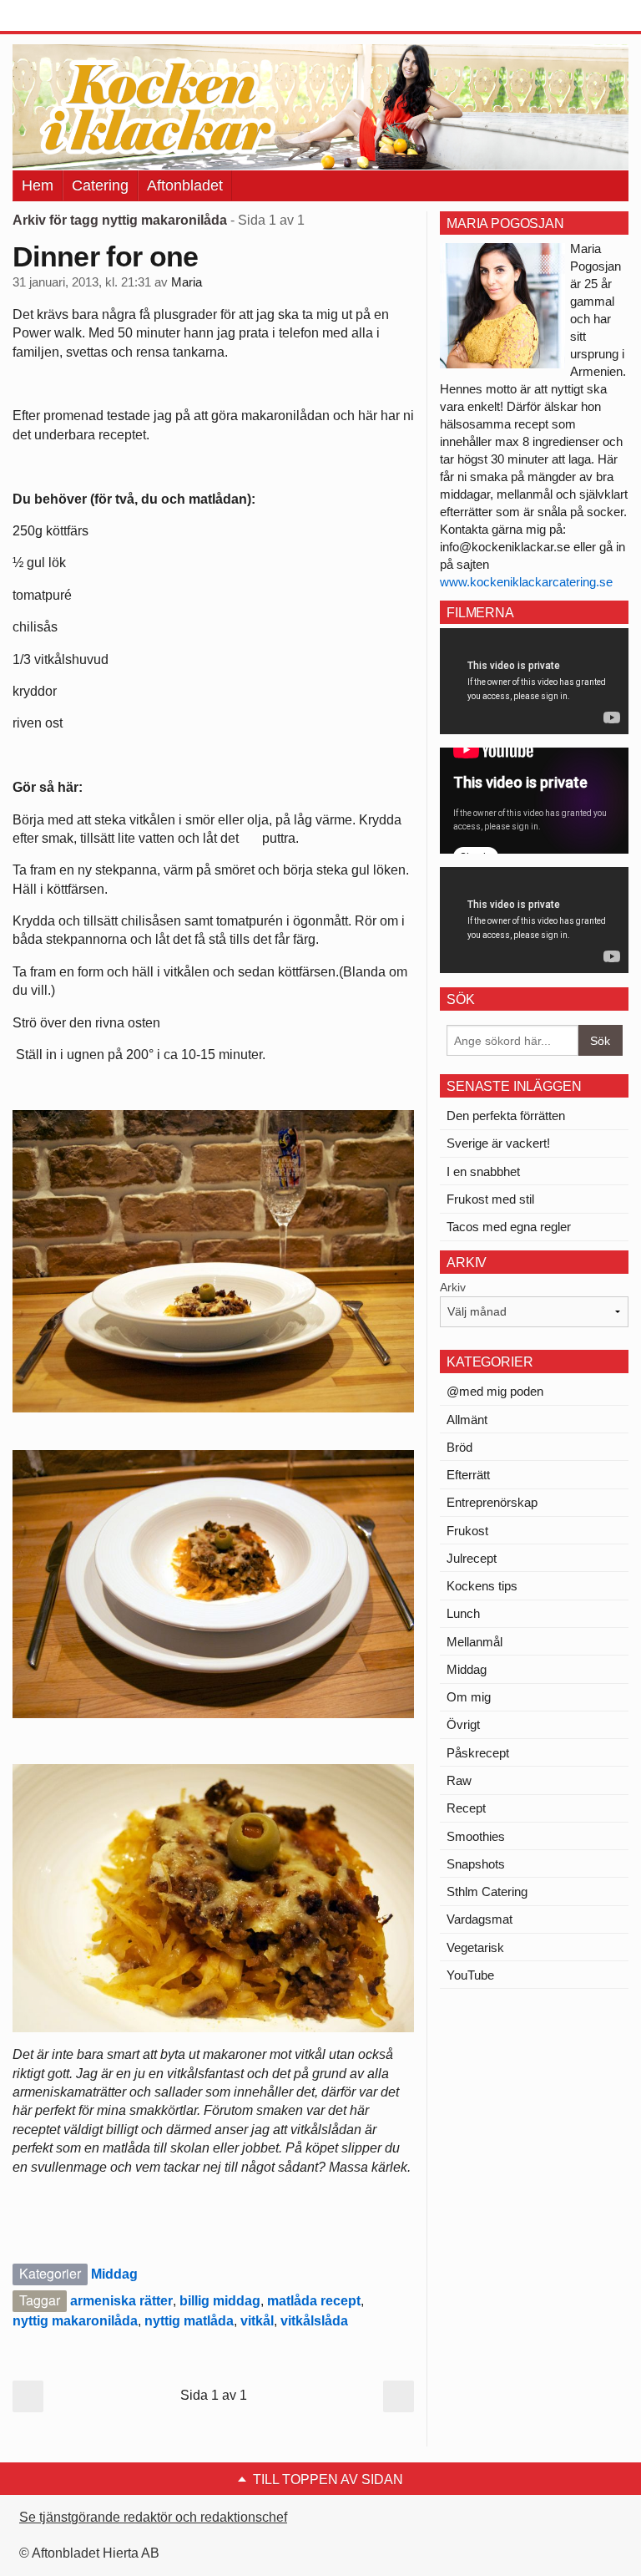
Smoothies (476, 1836)
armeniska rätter (121, 2301)
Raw (459, 1780)
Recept (466, 1808)
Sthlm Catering (487, 1891)
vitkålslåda (314, 2321)
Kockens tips (482, 1586)
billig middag (220, 2301)
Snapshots (476, 1864)
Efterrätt (468, 1475)
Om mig (469, 1697)
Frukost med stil (490, 1199)
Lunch (463, 1613)
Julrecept (472, 1558)
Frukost (467, 1531)
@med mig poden (495, 1391)
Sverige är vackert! (498, 1143)
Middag (114, 2274)
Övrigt (463, 1724)
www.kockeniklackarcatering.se (526, 582)
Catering (100, 185)
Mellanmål (474, 1642)
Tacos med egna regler (509, 1227)
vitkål (257, 2321)
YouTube (470, 1975)
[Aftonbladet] (75, 17)
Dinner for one (105, 256)
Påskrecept (478, 1753)
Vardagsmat (479, 1919)
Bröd (459, 1447)
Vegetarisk (475, 1947)
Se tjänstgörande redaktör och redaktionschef (153, 2517)
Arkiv (453, 1287)
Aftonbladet (185, 185)
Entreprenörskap (492, 1502)
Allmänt (467, 1420)
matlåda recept (314, 2301)
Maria (187, 282)
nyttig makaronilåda (75, 2321)
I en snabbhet (483, 1171)
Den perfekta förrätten (506, 1116)
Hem (38, 185)
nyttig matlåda (189, 2321)
